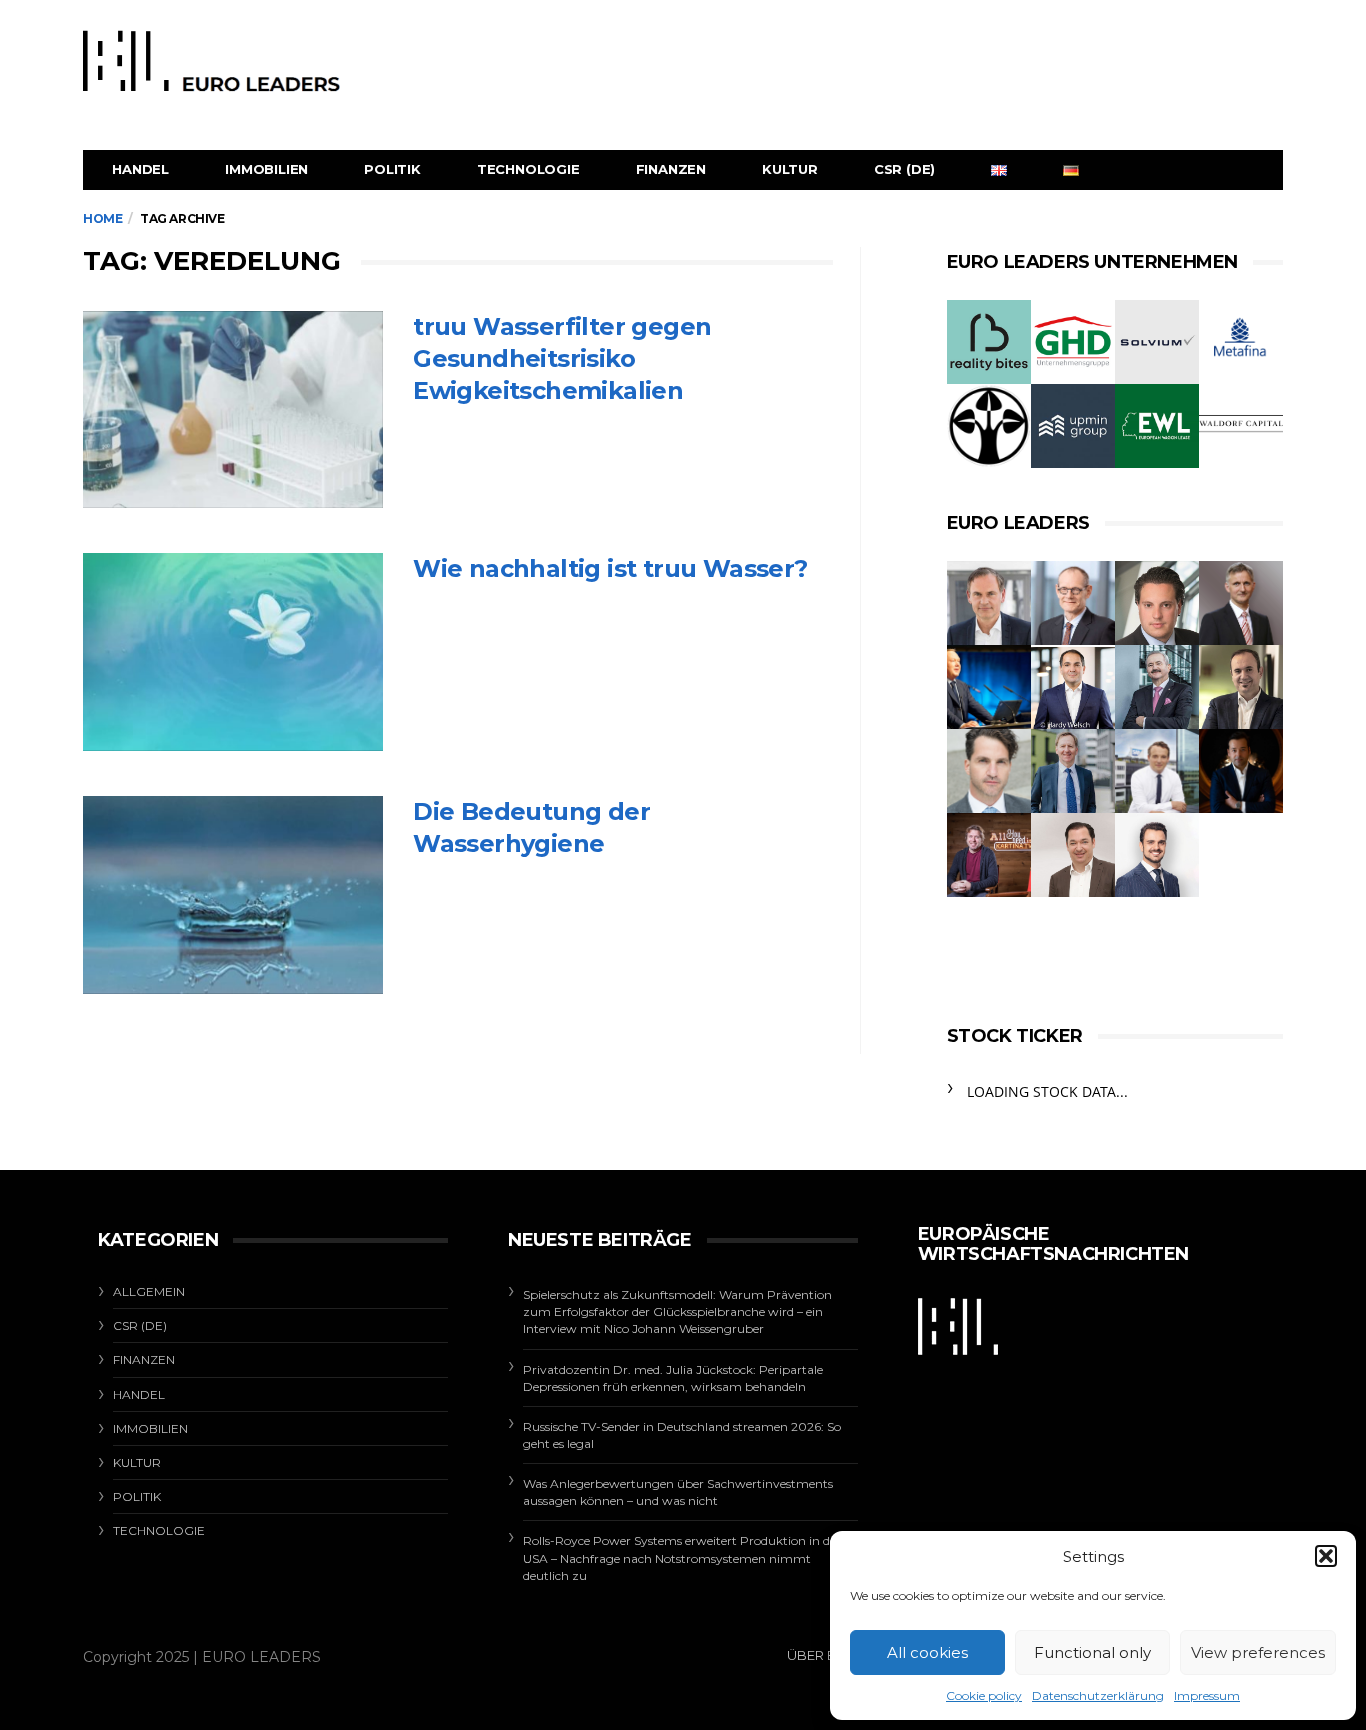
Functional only (1092, 1652)
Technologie (528, 169)
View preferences (1258, 1652)
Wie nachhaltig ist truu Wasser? (610, 568)
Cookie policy (984, 1695)
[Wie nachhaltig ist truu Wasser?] (233, 652)
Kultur (790, 169)
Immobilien (266, 169)
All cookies (927, 1652)
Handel (140, 169)
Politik (392, 169)
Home (102, 218)
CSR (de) (904, 169)
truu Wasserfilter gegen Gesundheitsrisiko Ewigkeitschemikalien (562, 358)
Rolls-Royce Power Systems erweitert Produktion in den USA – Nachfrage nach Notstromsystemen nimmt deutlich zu (683, 1557)
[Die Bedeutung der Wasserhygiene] (233, 895)
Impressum (1207, 1695)
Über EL (814, 1655)
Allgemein (149, 1291)
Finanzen (671, 169)
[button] (1326, 1556)
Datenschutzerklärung (1098, 1695)
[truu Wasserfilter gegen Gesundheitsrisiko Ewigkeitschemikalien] (233, 410)
